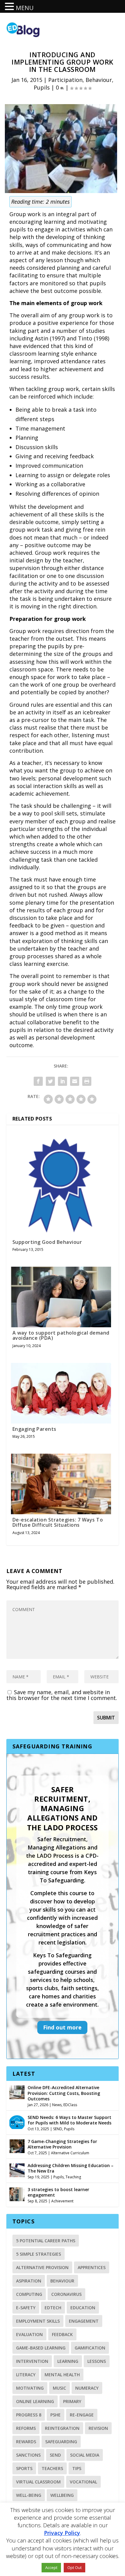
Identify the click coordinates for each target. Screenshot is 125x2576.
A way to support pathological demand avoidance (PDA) (61, 1336)
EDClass (70, 2105)
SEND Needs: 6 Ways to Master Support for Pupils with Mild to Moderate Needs (69, 2120)
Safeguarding (61, 2442)
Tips (77, 2468)
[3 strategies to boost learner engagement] (17, 2194)
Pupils (42, 87)
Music (59, 2388)
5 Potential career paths (46, 2241)
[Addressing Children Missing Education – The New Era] (17, 2170)
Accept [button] (51, 2567)
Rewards (26, 2442)
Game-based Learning (41, 2348)
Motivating (30, 2388)
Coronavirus (66, 2294)
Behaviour (99, 80)
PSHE (56, 2415)
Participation (65, 80)
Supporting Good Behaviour (47, 1242)
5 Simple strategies (39, 2254)
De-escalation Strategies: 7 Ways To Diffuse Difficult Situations (58, 1522)
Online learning (35, 2401)
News (57, 2105)
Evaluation (29, 2334)
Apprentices (92, 2267)
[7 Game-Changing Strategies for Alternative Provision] (17, 2145)
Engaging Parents (34, 1429)
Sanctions (28, 2455)
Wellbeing (62, 2495)
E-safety (26, 2308)
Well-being (29, 2495)
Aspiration (29, 2281)
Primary (72, 2401)
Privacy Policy (62, 2533)
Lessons (97, 2361)
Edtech (53, 2308)
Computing (29, 2294)
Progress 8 (29, 2415)
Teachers (52, 2468)
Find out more (62, 2027)
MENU (25, 8)
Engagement (84, 2321)
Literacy (26, 2375)
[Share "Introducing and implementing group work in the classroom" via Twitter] (50, 1081)
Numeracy (87, 2388)
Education (83, 2308)
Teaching (73, 2177)
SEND (58, 2129)
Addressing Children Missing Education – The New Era (71, 2168)
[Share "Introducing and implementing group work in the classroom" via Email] (75, 1081)
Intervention (32, 2361)
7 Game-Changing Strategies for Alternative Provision (62, 2144)
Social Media (85, 2455)
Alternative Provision (42, 2267)
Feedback (62, 2334)
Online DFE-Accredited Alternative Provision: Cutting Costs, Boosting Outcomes (64, 2093)
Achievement (62, 2201)
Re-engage (82, 2415)
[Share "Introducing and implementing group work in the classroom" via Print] (87, 1081)
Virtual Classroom (38, 2482)
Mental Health (62, 2375)
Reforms (26, 2428)
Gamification (90, 2348)
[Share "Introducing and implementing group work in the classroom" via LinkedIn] (62, 1081)
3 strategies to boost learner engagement (58, 2192)
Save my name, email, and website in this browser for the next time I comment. (62, 1695)
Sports (24, 2468)
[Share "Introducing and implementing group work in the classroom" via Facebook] (38, 1081)
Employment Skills (38, 2321)
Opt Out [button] (74, 2567)
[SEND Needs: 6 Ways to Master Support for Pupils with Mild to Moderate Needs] (17, 2121)
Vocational (83, 2482)
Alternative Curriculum (70, 2153)
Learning (68, 2361)
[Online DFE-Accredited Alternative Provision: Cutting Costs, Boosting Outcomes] (17, 2092)
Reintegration (62, 2428)
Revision (98, 2428)
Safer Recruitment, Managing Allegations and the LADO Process (62, 1808)
